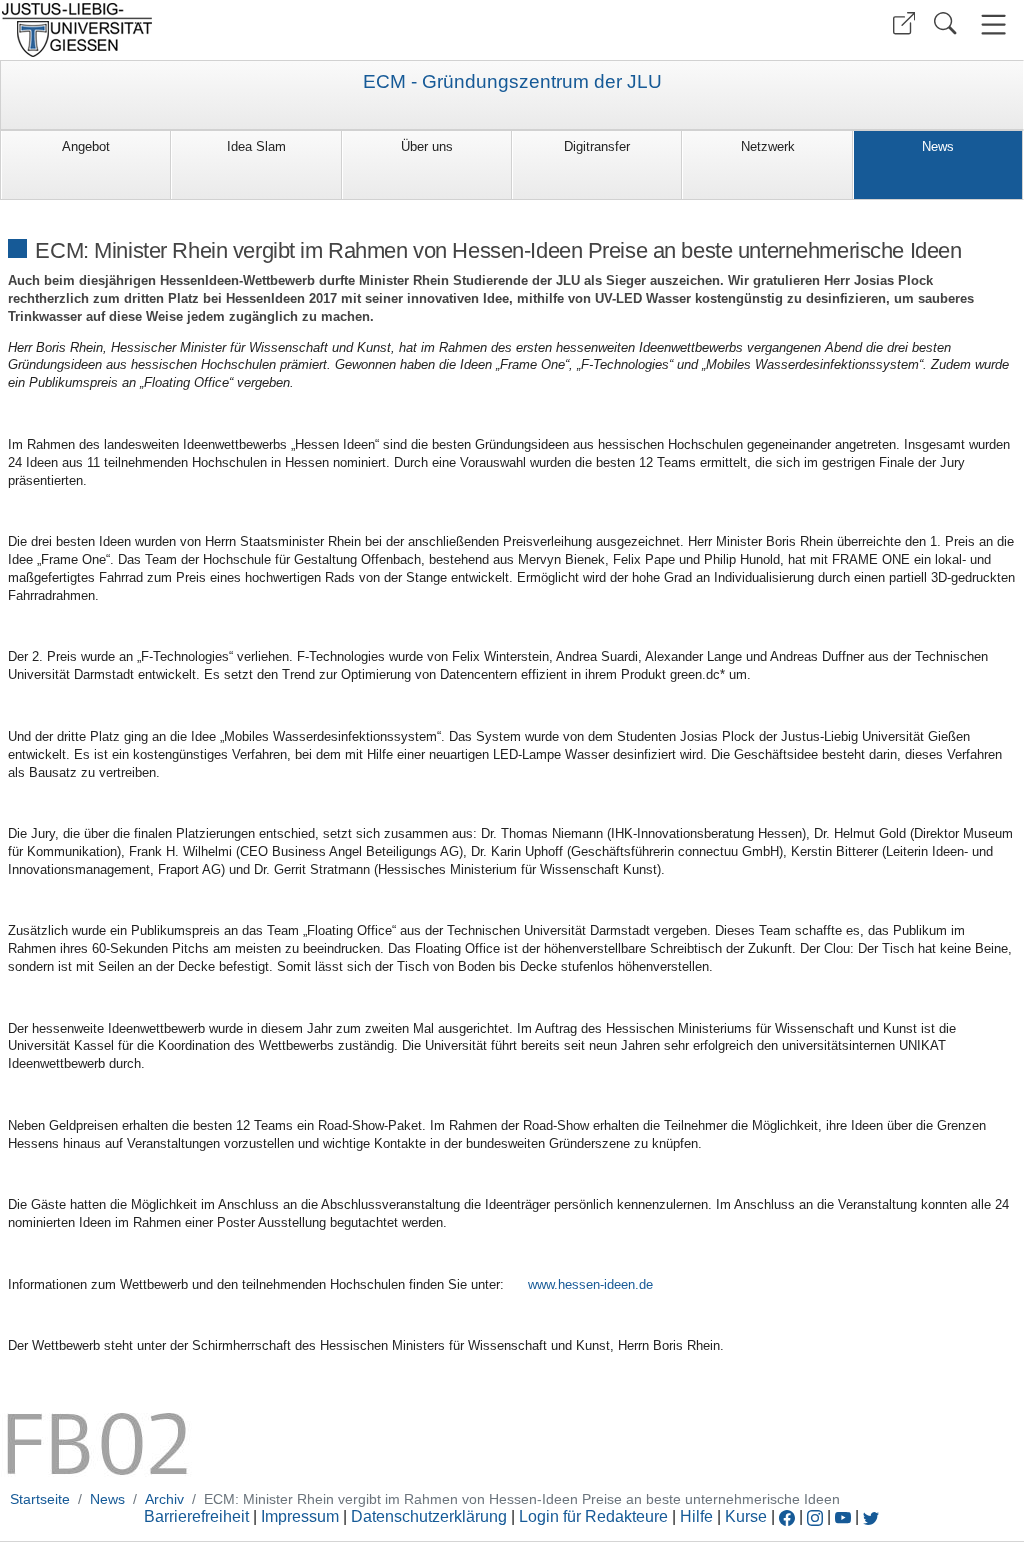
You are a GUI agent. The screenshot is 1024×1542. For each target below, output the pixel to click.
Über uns (427, 146)
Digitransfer (597, 146)
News (938, 146)
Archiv (164, 1499)
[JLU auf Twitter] (871, 1516)
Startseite (40, 1499)
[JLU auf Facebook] (787, 1516)
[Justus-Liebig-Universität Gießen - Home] (253, 30)
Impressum (300, 1516)
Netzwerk (768, 146)
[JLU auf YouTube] (843, 1516)
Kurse (746, 1516)
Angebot (86, 146)
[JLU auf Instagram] (817, 1516)
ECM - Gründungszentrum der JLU (512, 82)
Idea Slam (256, 146)
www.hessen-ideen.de (590, 1284)
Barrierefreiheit (196, 1516)
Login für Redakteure (593, 1516)
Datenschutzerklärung (429, 1516)
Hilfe (696, 1516)
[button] (904, 23)
